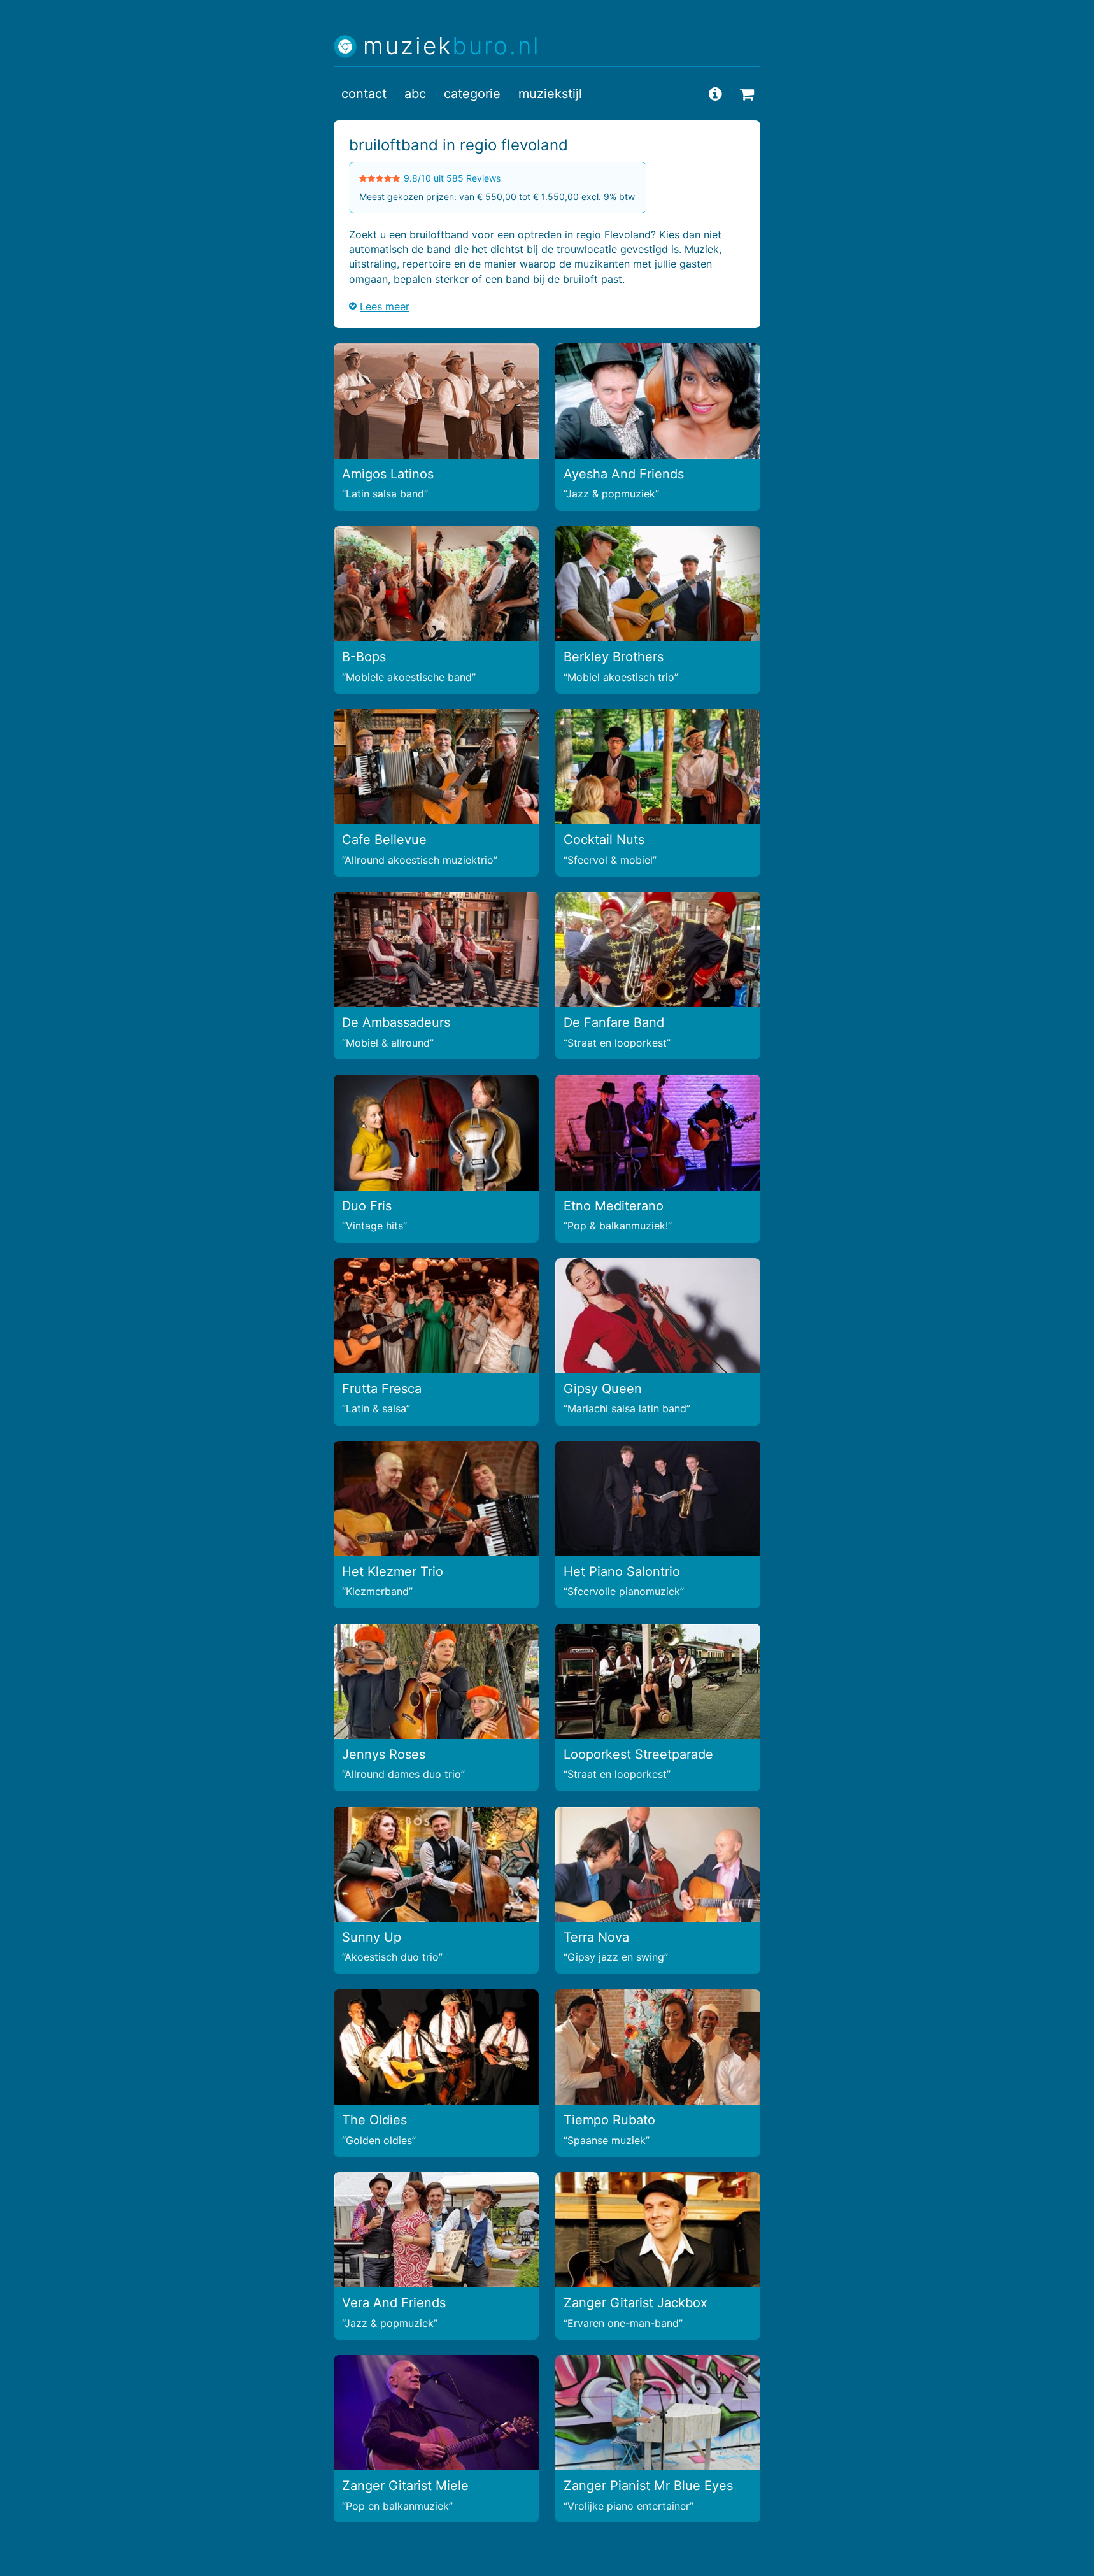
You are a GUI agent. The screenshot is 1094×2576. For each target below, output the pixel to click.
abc (415, 94)
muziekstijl (550, 94)
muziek (452, 46)
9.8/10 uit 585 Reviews (452, 178)
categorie (472, 94)
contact (364, 94)
